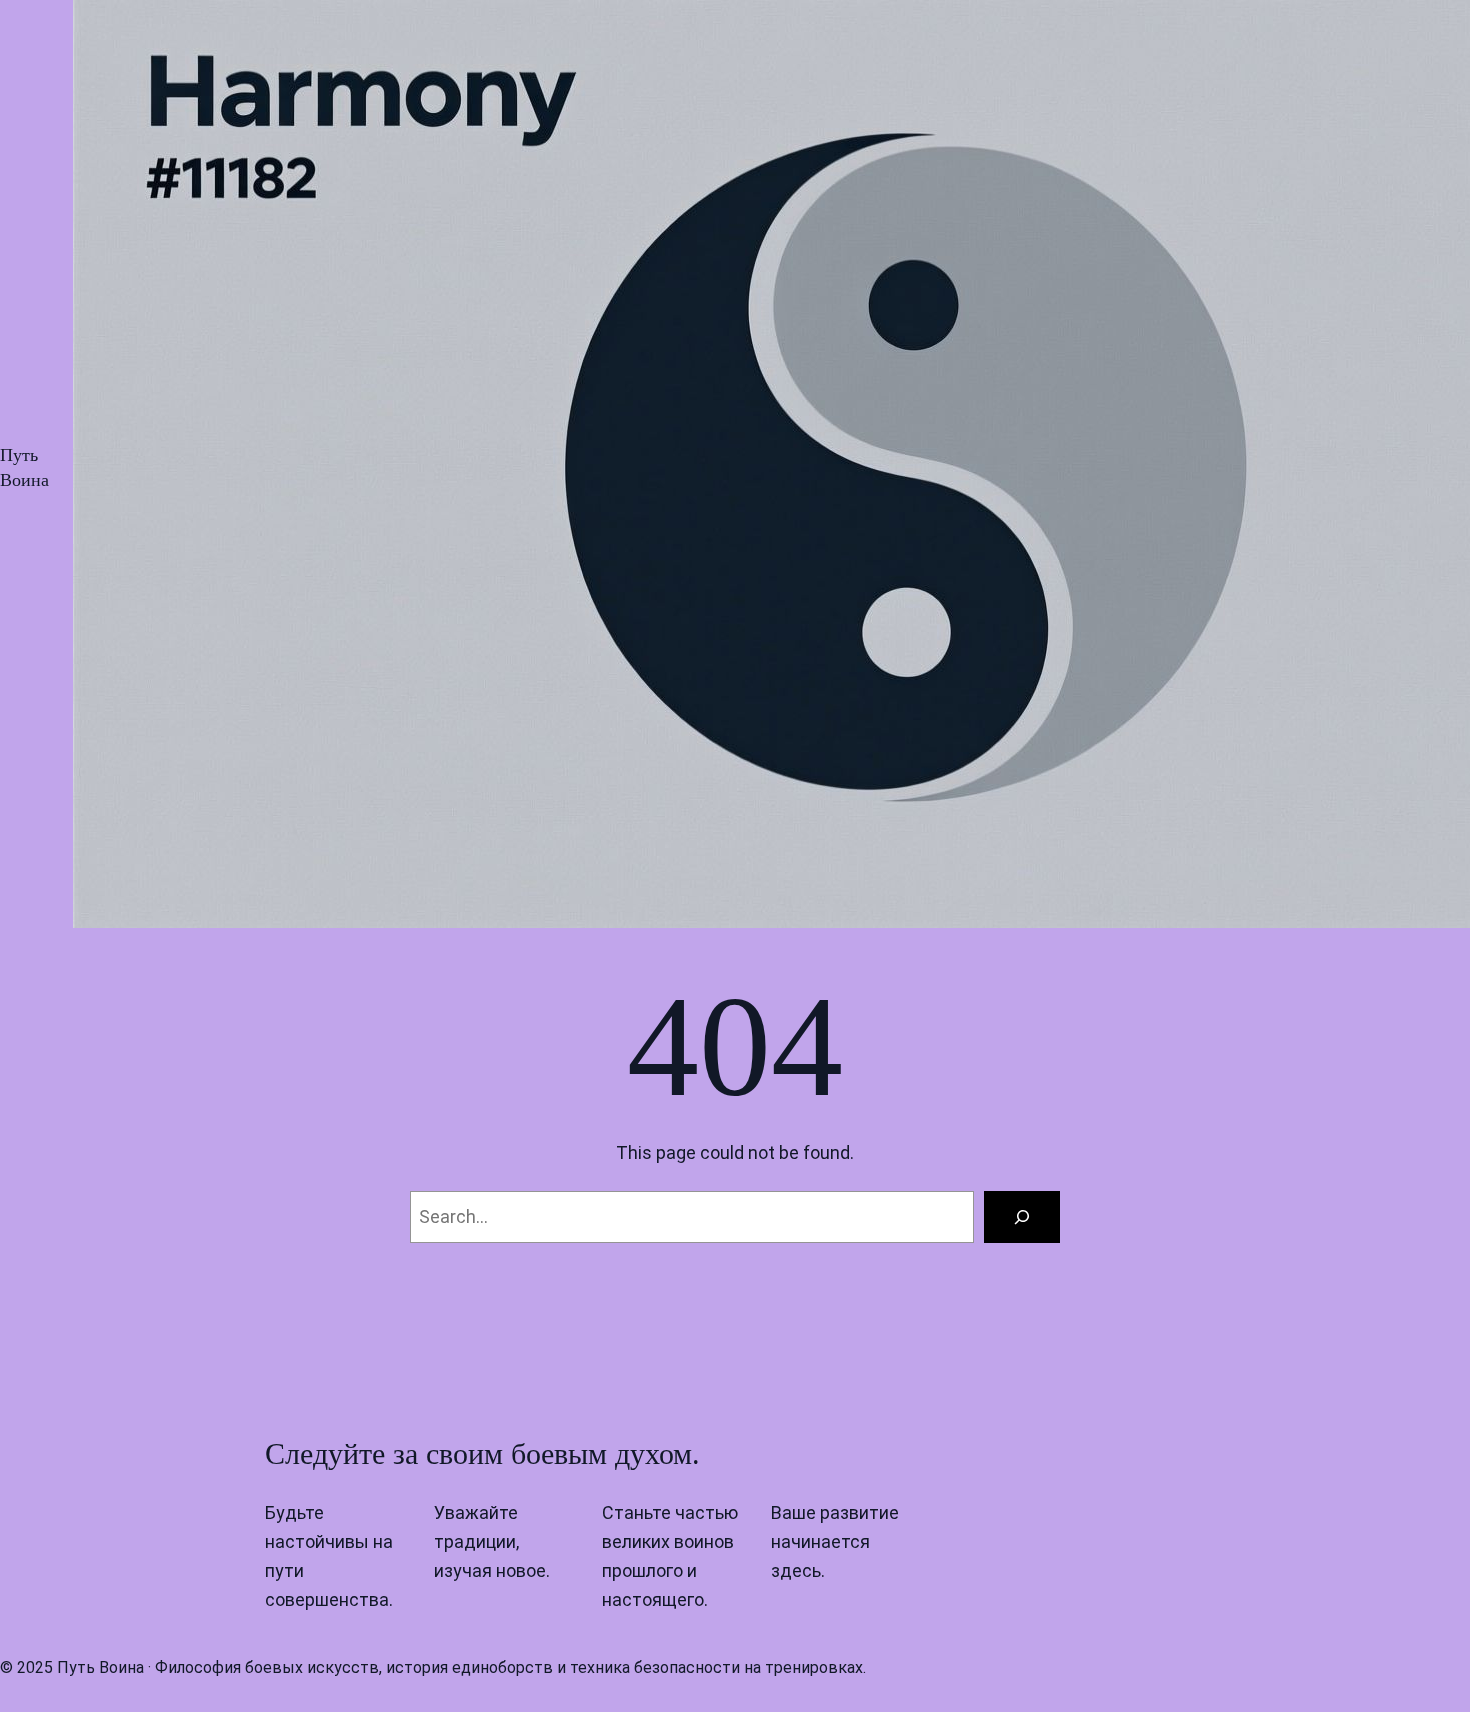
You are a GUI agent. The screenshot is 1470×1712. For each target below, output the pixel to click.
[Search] (1022, 1217)
